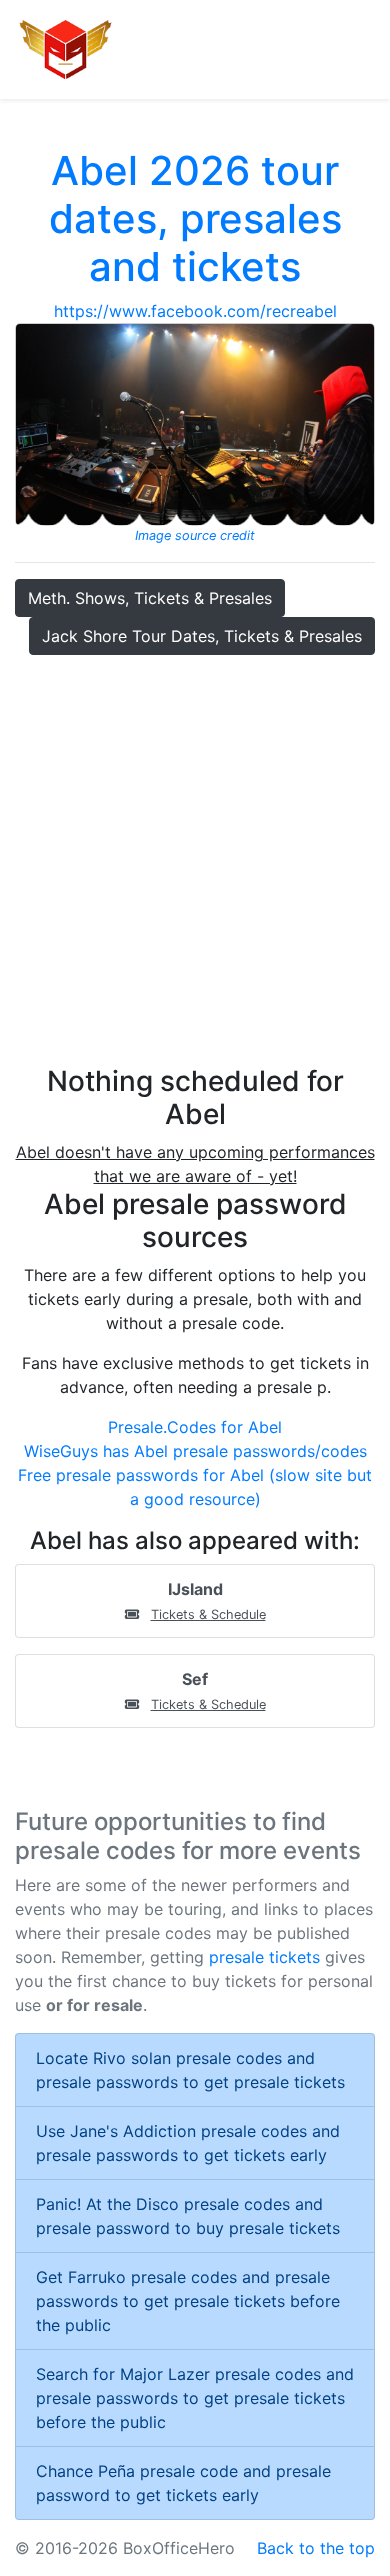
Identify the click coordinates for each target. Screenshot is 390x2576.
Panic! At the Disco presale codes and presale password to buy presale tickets (188, 2216)
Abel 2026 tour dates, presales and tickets (195, 218)
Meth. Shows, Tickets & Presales (150, 598)
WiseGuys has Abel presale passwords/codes (195, 1451)
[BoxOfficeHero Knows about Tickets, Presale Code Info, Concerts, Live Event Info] (66, 49)
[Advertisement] (195, 860)
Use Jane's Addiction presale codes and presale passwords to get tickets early (188, 2143)
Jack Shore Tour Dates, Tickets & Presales (202, 636)
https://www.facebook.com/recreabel (195, 311)
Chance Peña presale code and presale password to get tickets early (183, 2483)
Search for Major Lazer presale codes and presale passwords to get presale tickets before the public (195, 2398)
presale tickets (264, 1957)
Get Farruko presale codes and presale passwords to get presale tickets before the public (188, 2301)
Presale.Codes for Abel (195, 1427)
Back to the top (316, 2548)
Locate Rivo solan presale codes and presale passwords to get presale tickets (190, 2070)
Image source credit (195, 535)
